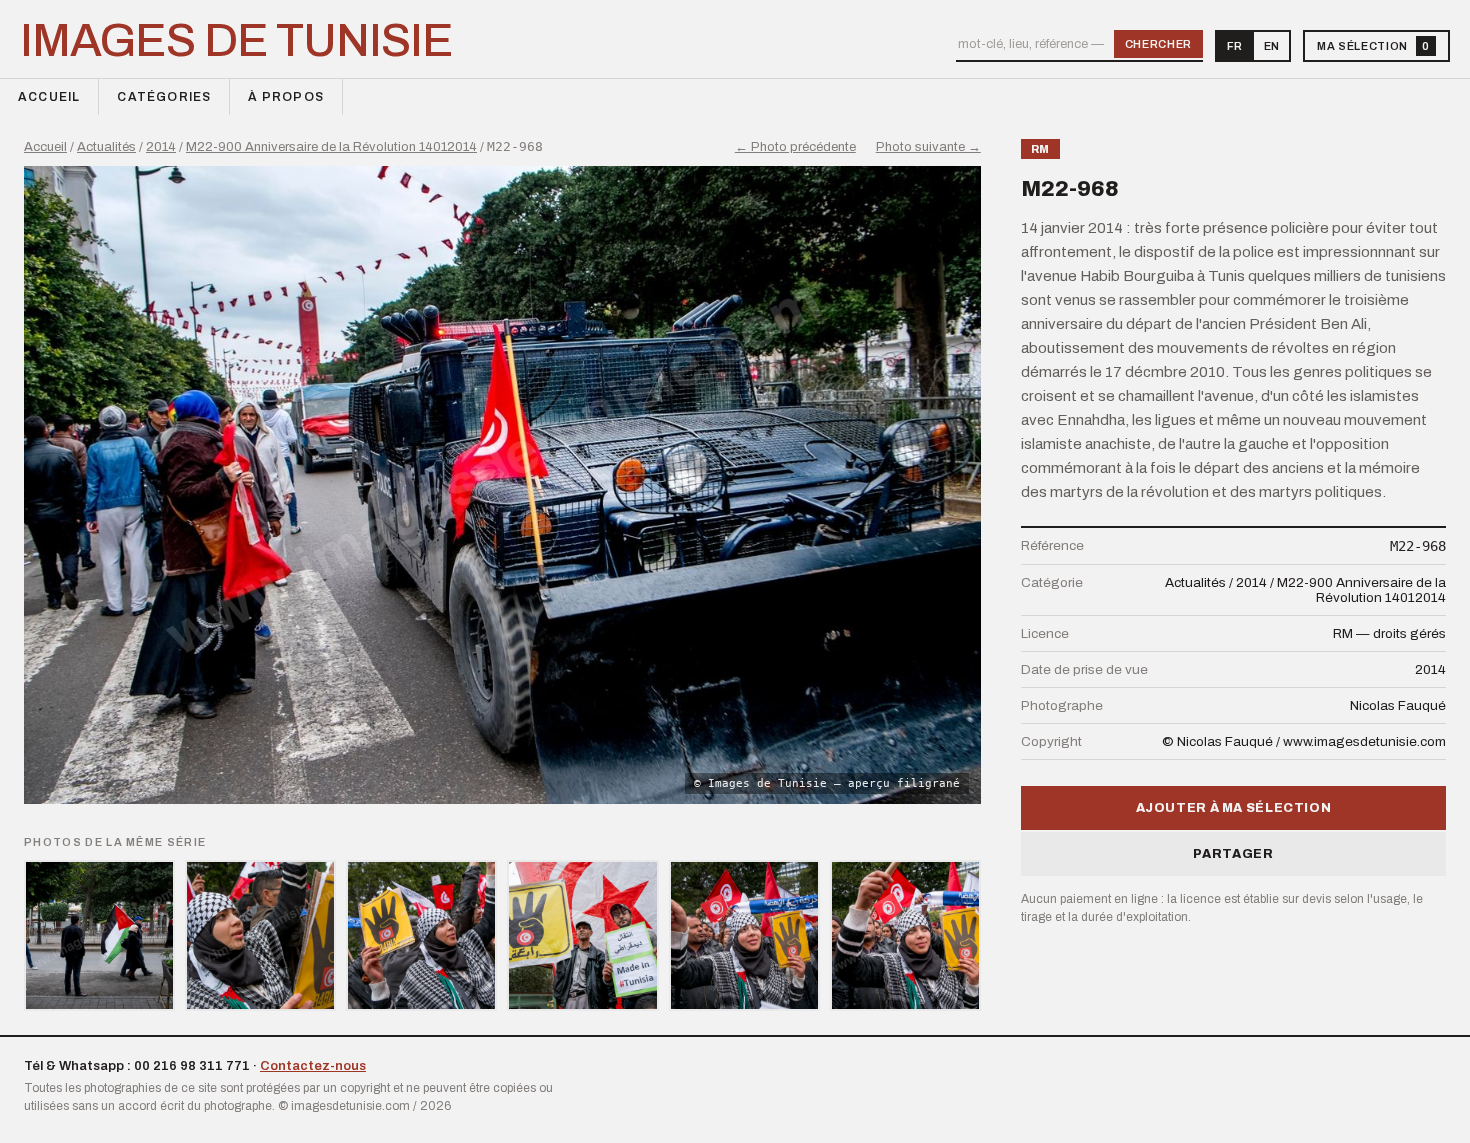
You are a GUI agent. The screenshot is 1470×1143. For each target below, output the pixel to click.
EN (1271, 46)
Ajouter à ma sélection (1234, 808)
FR (1234, 46)
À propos (286, 97)
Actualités (106, 147)
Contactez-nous (313, 1066)
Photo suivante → (928, 147)
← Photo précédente (795, 147)
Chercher (1158, 44)
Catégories (164, 97)
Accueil (49, 97)
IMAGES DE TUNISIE (236, 41)
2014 (161, 147)
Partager (1233, 854)
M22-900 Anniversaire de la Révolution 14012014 (331, 147)
